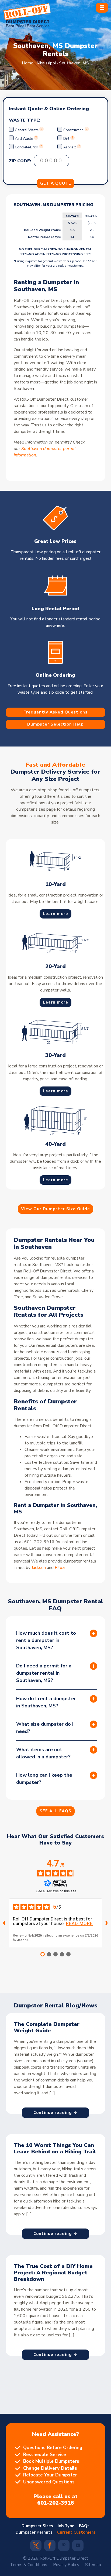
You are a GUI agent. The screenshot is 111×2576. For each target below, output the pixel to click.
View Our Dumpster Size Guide (55, 1209)
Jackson (39, 1568)
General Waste (27, 130)
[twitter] (36, 2547)
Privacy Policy (66, 2565)
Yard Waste (24, 139)
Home (28, 63)
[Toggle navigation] (102, 8)
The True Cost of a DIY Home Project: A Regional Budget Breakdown (53, 2273)
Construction (73, 130)
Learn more (55, 913)
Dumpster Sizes (37, 2526)
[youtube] (78, 2546)
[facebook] (50, 2547)
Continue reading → (55, 2113)
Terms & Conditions (29, 2565)
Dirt (66, 139)
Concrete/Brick (26, 147)
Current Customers (76, 2532)
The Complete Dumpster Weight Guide (47, 2027)
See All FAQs (55, 1811)
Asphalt (70, 147)
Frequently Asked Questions (55, 712)
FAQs (84, 2526)
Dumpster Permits (34, 2532)
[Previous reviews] (4, 1923)
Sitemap (93, 2565)
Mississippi (46, 63)
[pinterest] (64, 2546)
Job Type (66, 2526)
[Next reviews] (107, 1923)
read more (79, 1924)
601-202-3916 (55, 2503)
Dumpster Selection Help (55, 724)
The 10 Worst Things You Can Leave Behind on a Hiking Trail (55, 2148)
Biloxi (60, 1568)
